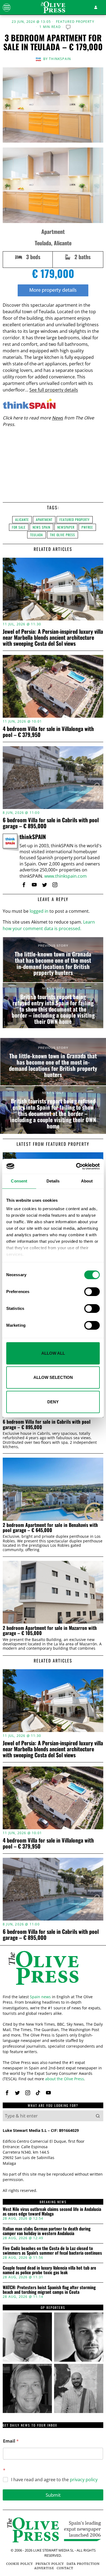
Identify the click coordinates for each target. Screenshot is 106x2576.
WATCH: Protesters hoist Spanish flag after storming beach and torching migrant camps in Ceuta (49, 2290)
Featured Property (75, 22)
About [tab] (87, 1181)
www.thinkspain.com (66, 876)
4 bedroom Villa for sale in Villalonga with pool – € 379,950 (48, 732)
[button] (98, 2116)
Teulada (37, 535)
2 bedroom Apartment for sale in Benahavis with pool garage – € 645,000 (50, 1528)
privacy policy (84, 2480)
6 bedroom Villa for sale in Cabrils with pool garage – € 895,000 (51, 823)
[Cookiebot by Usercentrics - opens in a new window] (76, 1166)
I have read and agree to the (54, 2480)
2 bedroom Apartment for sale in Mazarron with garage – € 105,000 (50, 1631)
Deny (53, 1402)
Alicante (22, 520)
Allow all (53, 1353)
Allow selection (53, 1377)
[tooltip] (24, 885)
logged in (39, 911)
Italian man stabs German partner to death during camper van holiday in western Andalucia (47, 2231)
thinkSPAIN (60, 59)
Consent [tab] (19, 1181)
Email (11, 2441)
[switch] (92, 1292)
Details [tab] (53, 1181)
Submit (53, 2495)
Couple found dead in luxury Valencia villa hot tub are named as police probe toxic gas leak (49, 2270)
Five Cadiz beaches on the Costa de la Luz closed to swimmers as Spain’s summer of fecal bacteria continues (52, 2251)
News (57, 418)
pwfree (87, 527)
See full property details (54, 390)
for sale (19, 527)
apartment (44, 520)
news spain (41, 527)
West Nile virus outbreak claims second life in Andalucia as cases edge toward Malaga (52, 2212)
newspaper (66, 527)
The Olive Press (63, 535)
